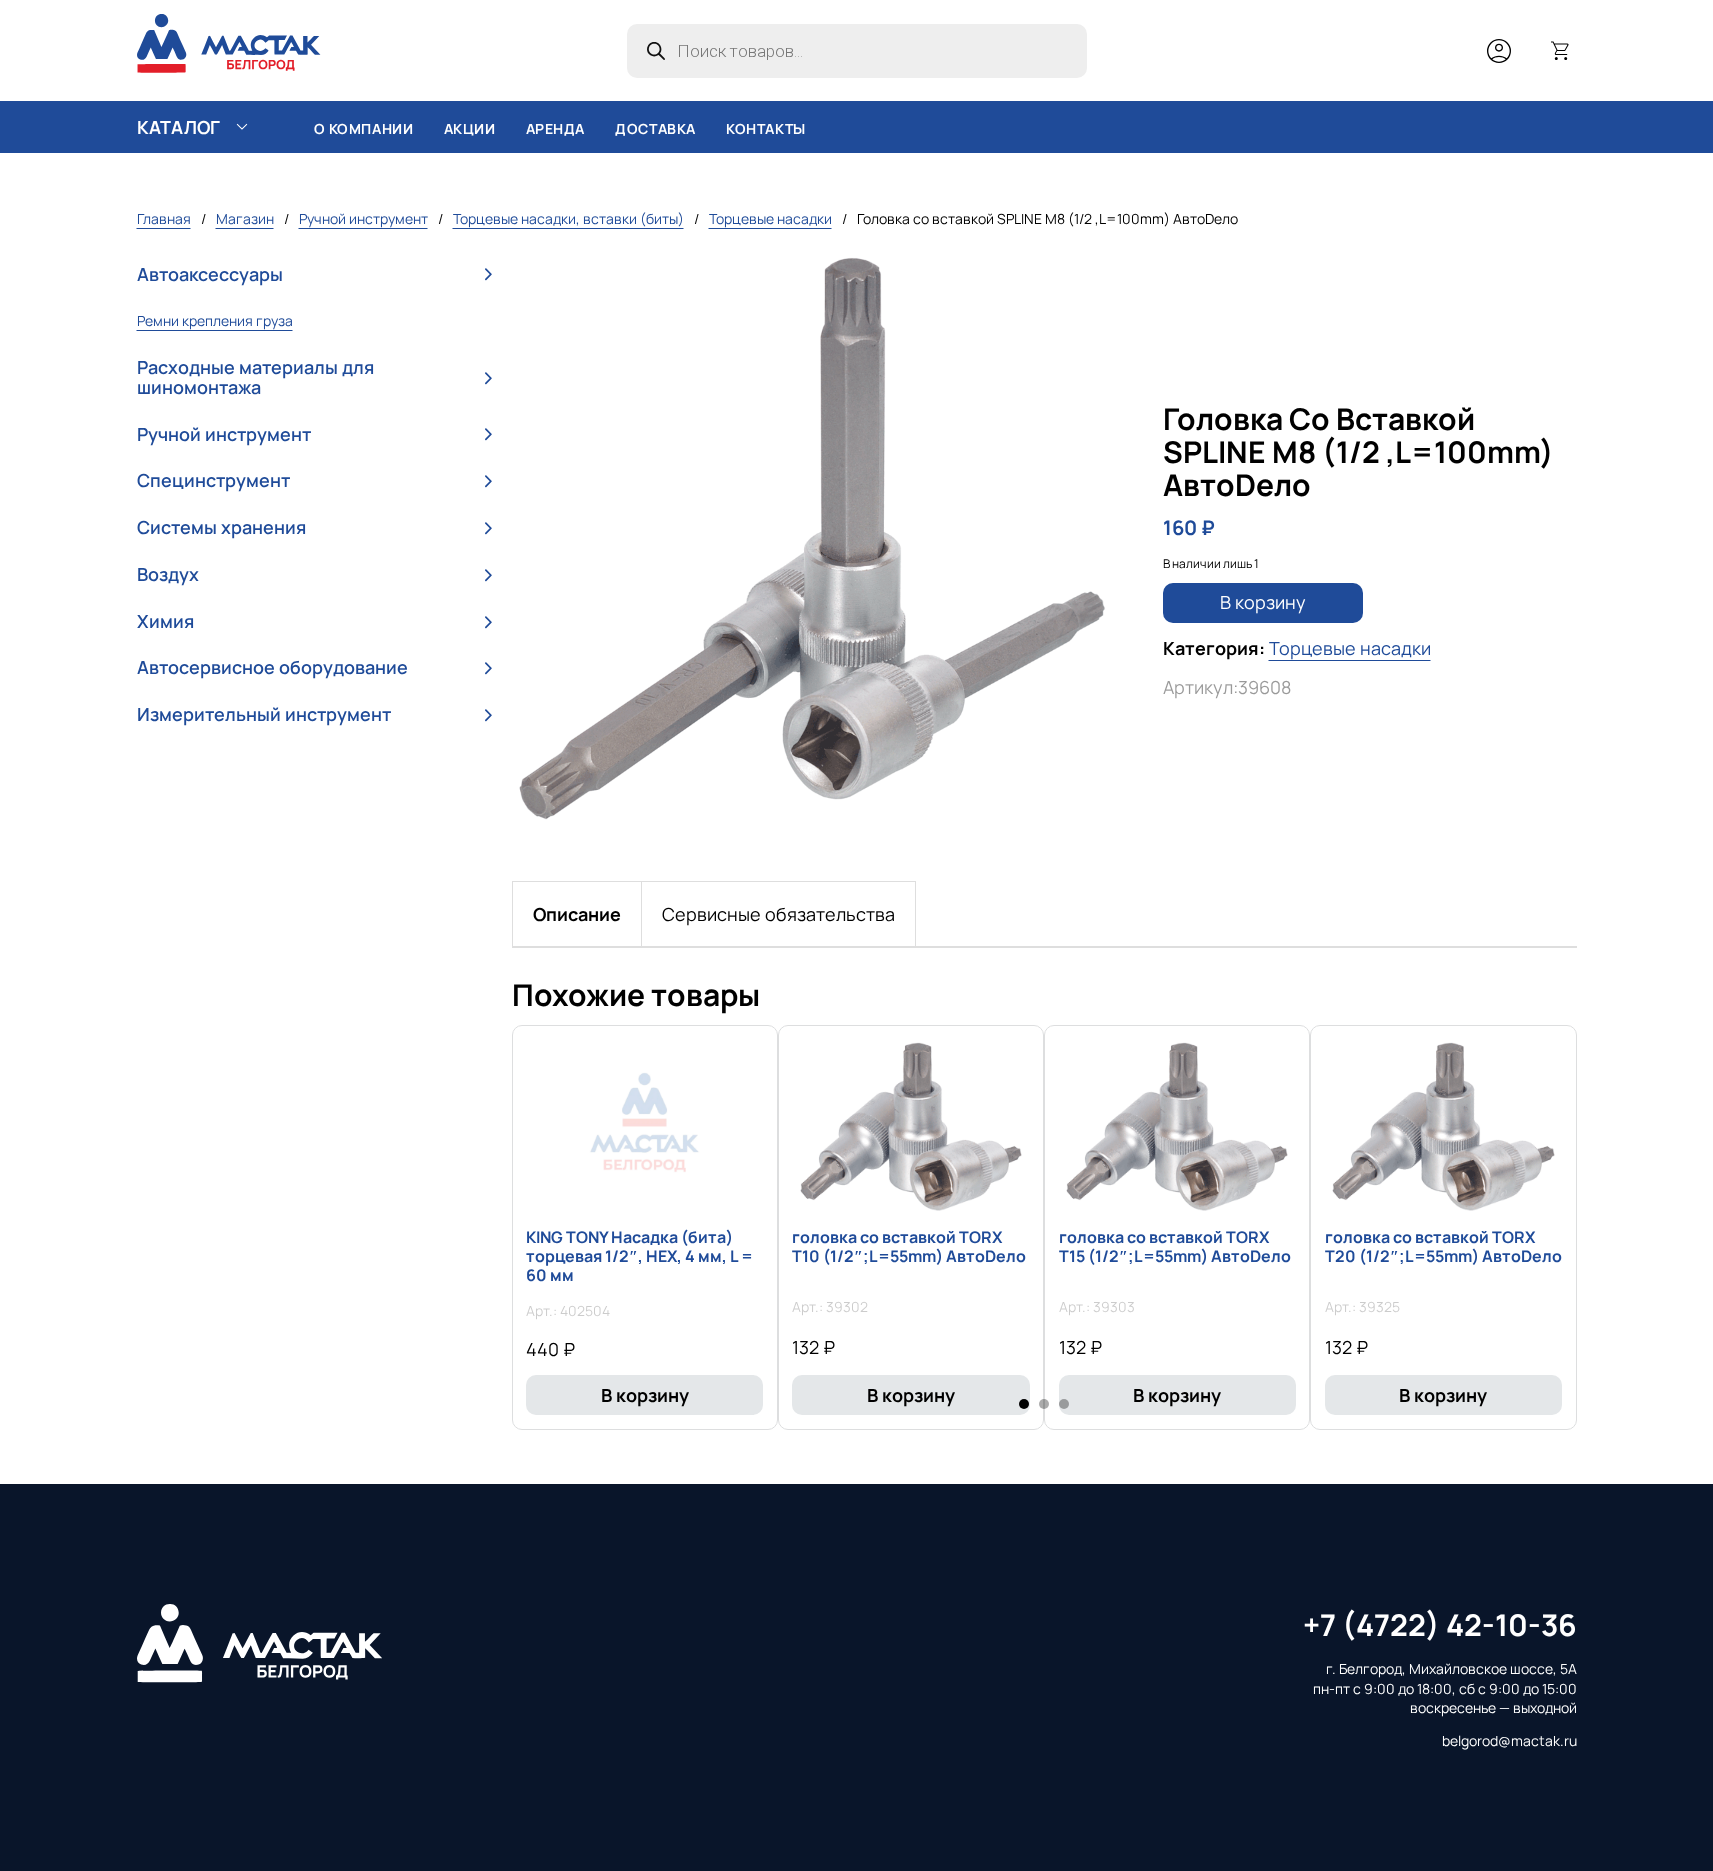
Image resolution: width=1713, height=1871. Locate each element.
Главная (164, 218)
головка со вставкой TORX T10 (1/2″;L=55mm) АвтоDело (909, 1246)
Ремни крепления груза (215, 320)
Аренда (556, 128)
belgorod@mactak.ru (1509, 1740)
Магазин (245, 218)
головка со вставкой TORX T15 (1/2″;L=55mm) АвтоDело (1175, 1246)
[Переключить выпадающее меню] (242, 127)
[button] (314, 274)
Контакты (766, 128)
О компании (364, 128)
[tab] (577, 914)
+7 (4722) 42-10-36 (1440, 1624)
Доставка (655, 128)
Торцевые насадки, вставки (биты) (568, 218)
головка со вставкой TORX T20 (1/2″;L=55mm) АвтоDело (1443, 1246)
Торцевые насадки (770, 218)
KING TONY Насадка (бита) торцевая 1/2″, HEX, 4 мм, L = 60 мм (639, 1256)
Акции (470, 128)
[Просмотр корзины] (1561, 51)
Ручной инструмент (363, 218)
